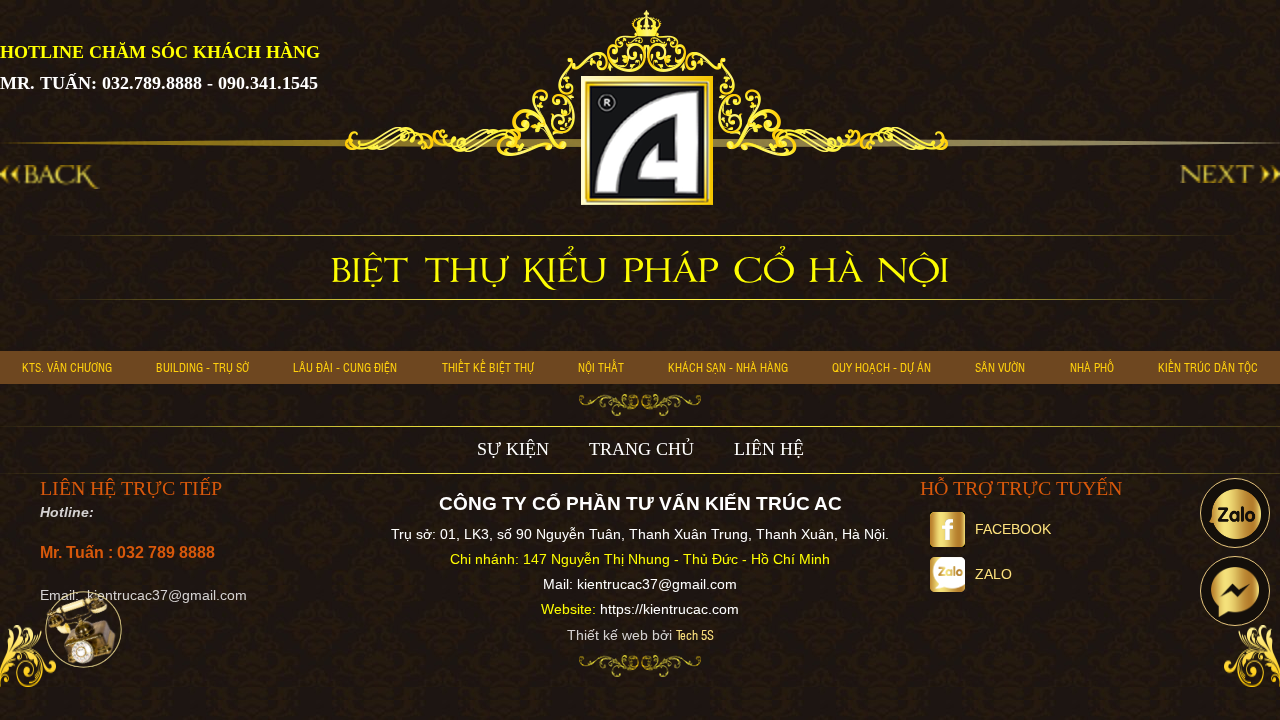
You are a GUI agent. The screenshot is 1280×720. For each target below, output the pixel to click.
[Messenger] (1235, 591)
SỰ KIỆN (513, 449)
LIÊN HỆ (769, 449)
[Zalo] (1235, 513)
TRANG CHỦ (641, 449)
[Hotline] (83, 629)
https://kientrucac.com (669, 609)
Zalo (993, 574)
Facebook (1013, 529)
